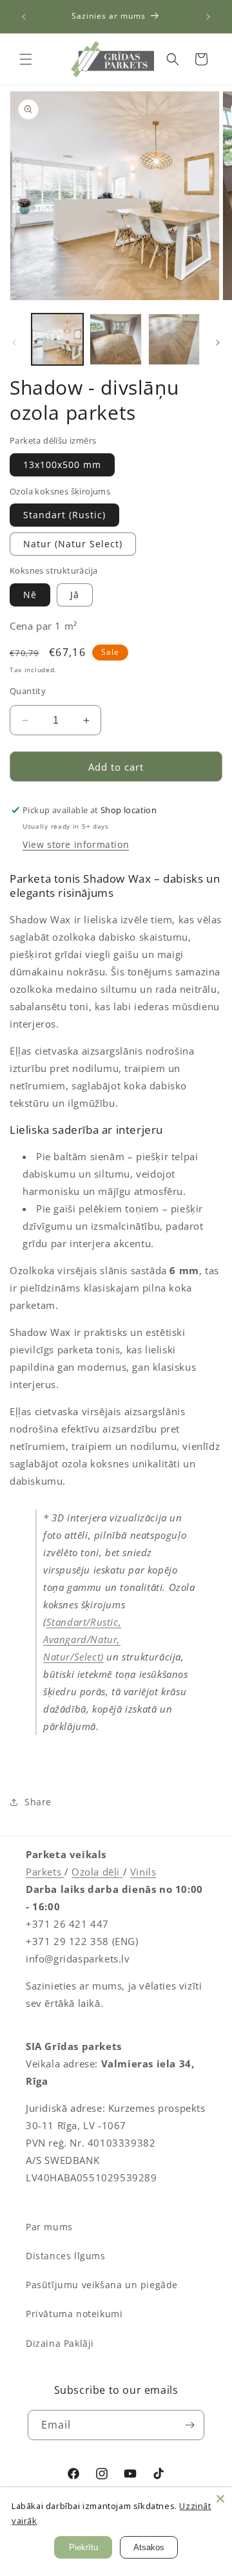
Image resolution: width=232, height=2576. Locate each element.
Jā (75, 595)
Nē (30, 595)
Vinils (143, 1872)
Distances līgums (66, 2256)
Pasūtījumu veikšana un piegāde (102, 2285)
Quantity (28, 691)
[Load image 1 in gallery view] (57, 339)
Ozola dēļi (97, 1872)
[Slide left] (14, 343)
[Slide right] (218, 343)
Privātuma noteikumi (74, 2314)
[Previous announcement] (24, 17)
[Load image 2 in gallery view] (115, 339)
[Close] (220, 2499)
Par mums (49, 2227)
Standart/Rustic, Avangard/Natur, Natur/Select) (82, 1639)
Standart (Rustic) (64, 515)
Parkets (45, 1872)
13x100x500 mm (62, 465)
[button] (26, 59)
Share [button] (38, 1802)
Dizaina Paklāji (60, 2343)
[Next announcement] (208, 17)
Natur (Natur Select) (73, 544)
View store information (76, 844)
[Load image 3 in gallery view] (174, 339)
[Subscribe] (189, 2425)
